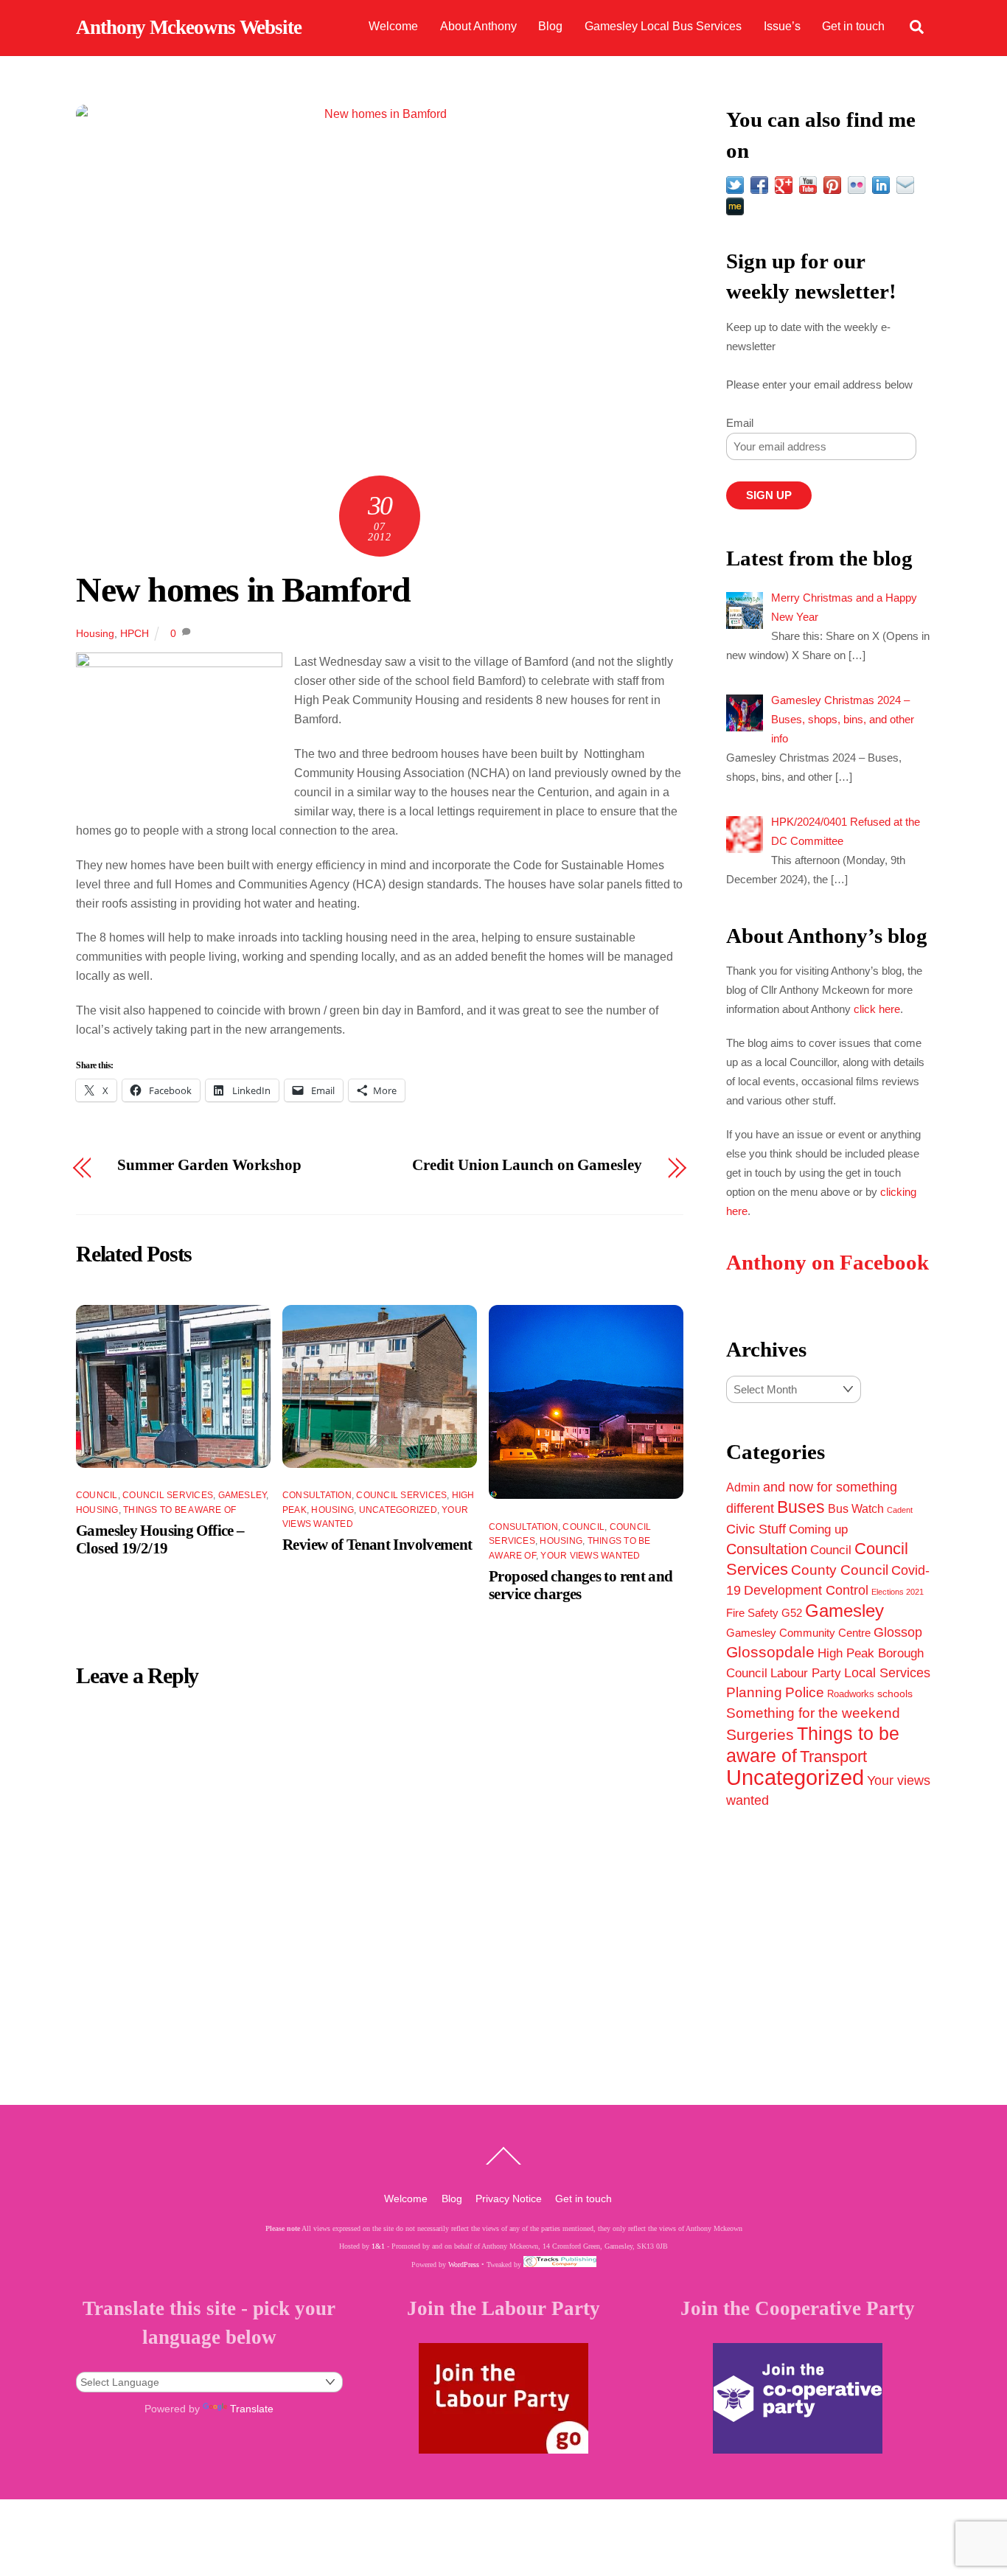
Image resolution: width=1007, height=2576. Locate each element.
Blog (550, 26)
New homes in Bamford (243, 589)
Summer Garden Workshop (209, 1165)
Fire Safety (752, 1613)
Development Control (806, 1590)
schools (895, 1693)
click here (877, 1009)
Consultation (317, 1495)
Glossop (898, 1632)
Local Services (887, 1673)
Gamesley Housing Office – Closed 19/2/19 (160, 1539)
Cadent (900, 1510)
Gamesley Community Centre (798, 1633)
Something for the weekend (813, 1713)
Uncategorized (398, 1510)
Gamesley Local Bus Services (663, 26)
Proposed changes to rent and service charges (581, 1585)
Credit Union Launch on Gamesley (527, 1165)
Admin (743, 1487)
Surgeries (760, 1734)
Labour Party (806, 1673)
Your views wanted (590, 1556)
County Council (840, 1570)
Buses (801, 1507)
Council (97, 1495)
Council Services (168, 1495)
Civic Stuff (756, 1529)
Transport (833, 1757)
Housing (95, 633)
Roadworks (851, 1694)
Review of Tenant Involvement (377, 1544)
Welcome (393, 26)
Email (740, 423)
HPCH (135, 633)
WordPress (464, 2265)
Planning (754, 1692)
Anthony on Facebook (827, 1263)
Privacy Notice (509, 2199)
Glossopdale (770, 1652)
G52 (792, 1613)
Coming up (818, 1529)
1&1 (378, 2246)
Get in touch (853, 26)
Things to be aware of (180, 1510)
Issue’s (782, 26)
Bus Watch (856, 1509)
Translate (252, 2409)
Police (805, 1692)
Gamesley (243, 1495)
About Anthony (478, 26)
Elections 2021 (898, 1592)
